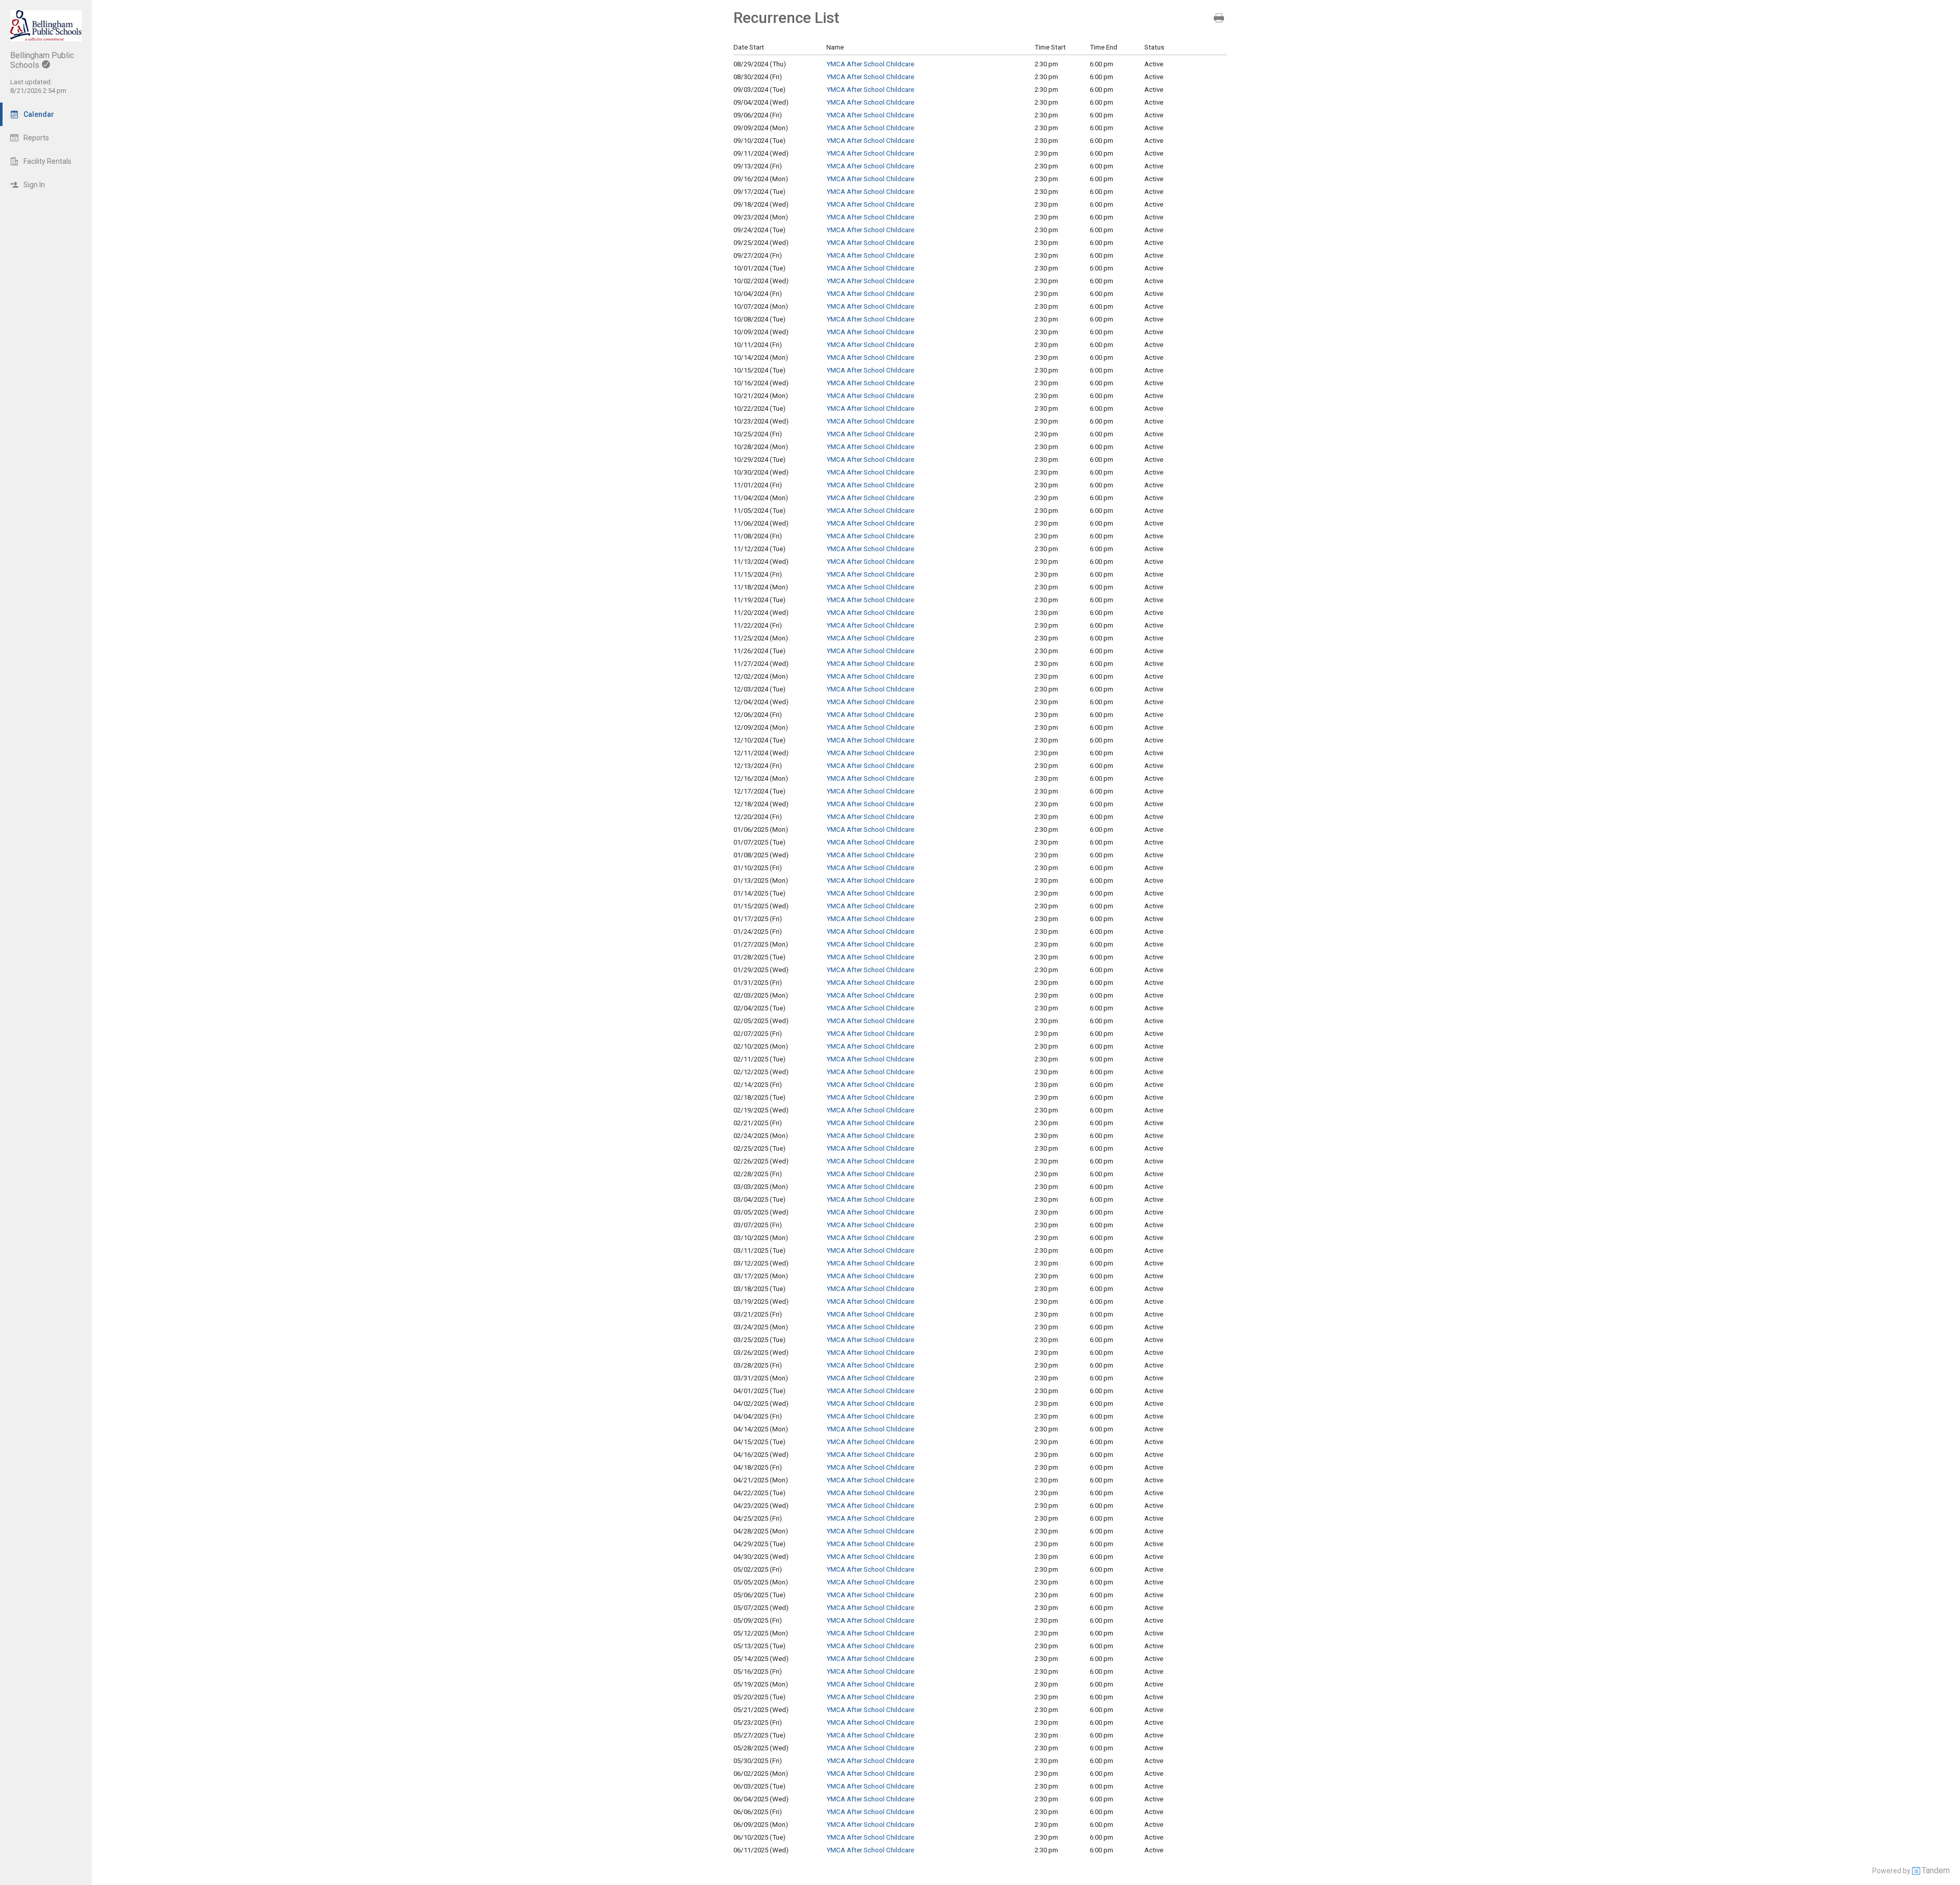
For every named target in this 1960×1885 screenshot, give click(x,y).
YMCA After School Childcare (870, 64)
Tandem (1936, 1870)
